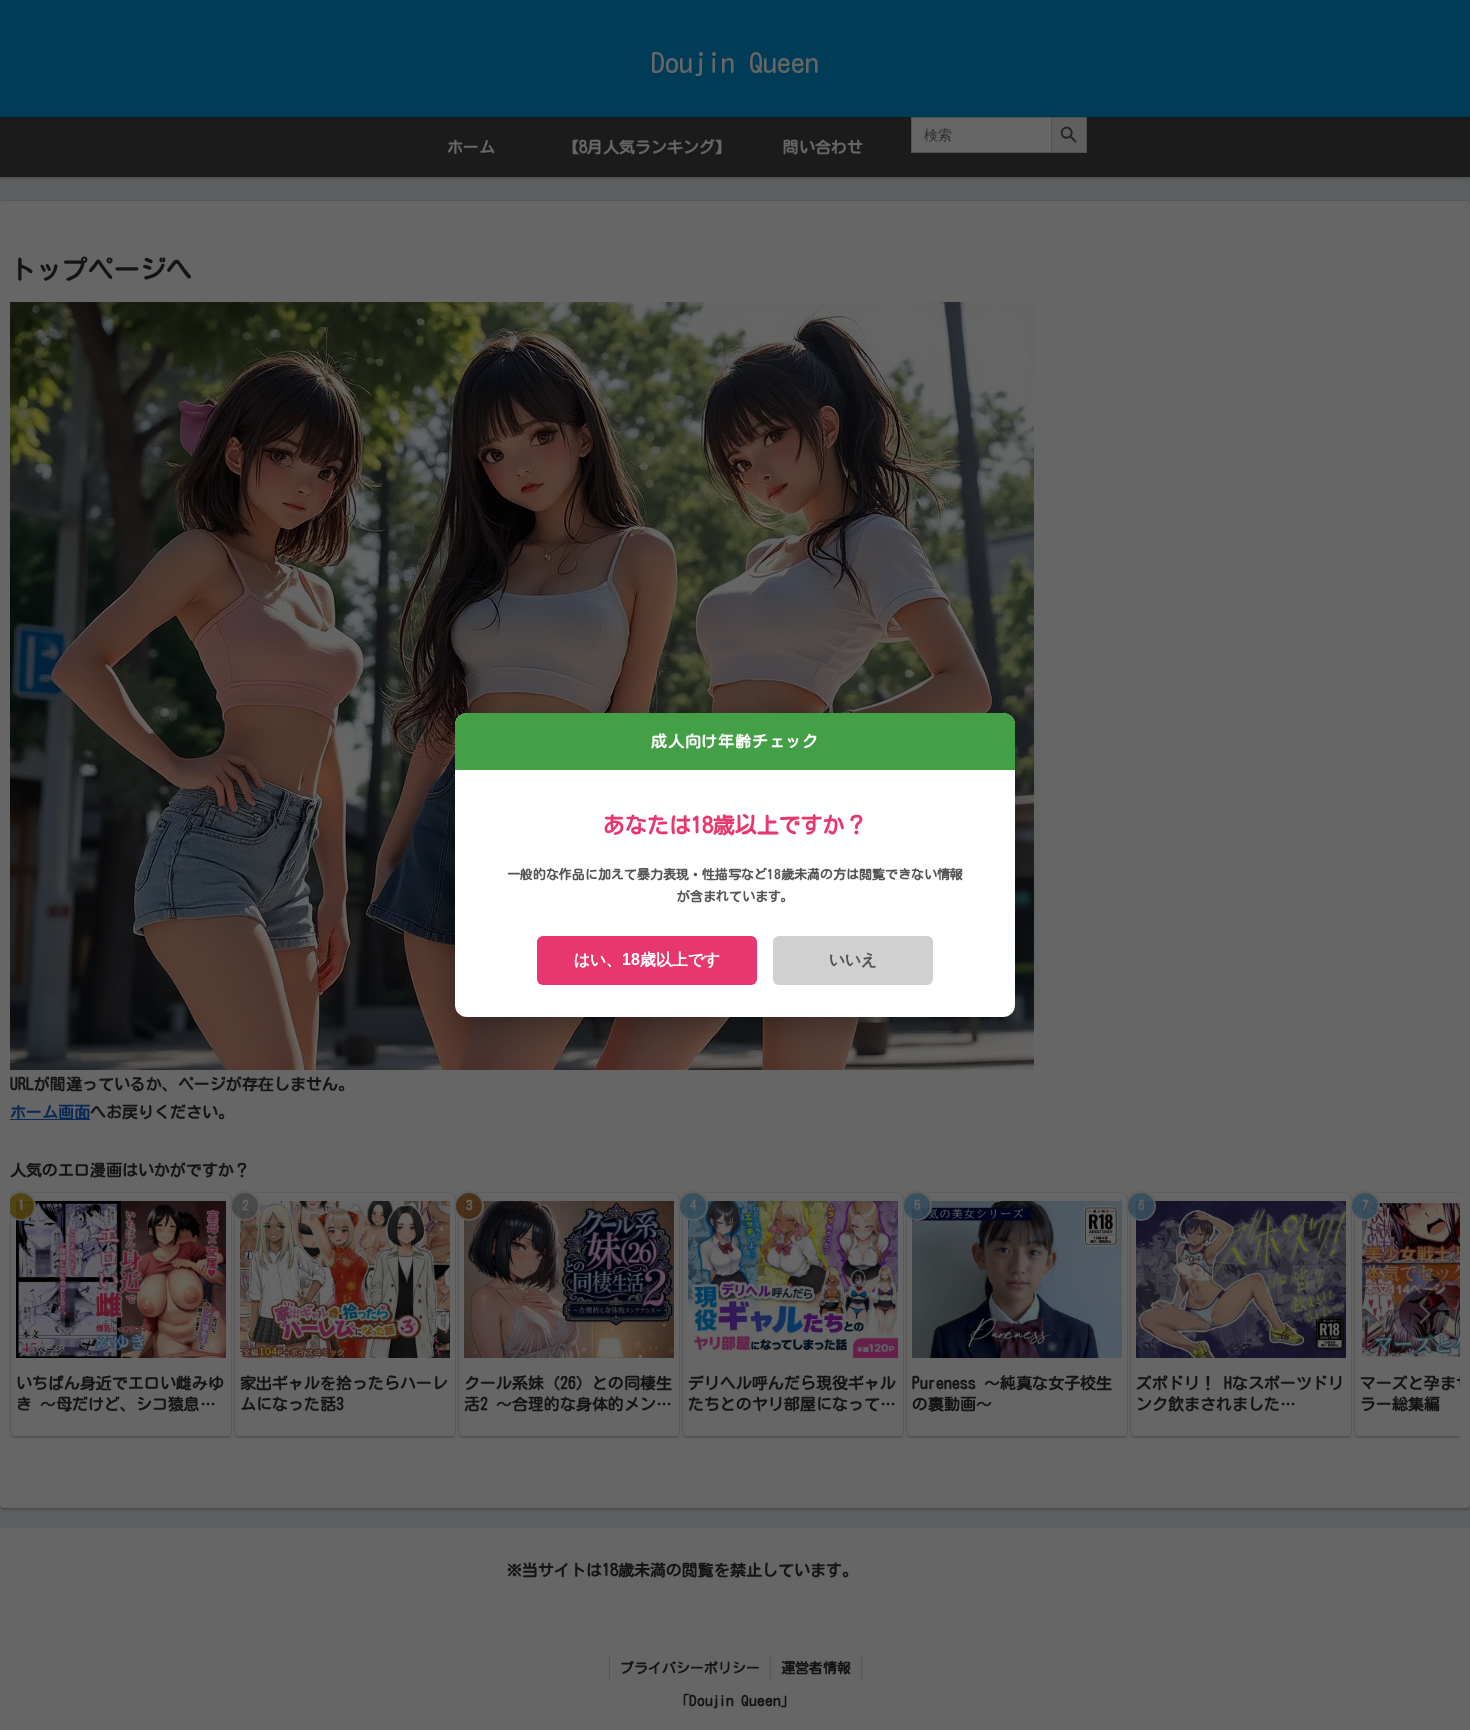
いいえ (853, 959)
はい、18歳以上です (647, 959)
